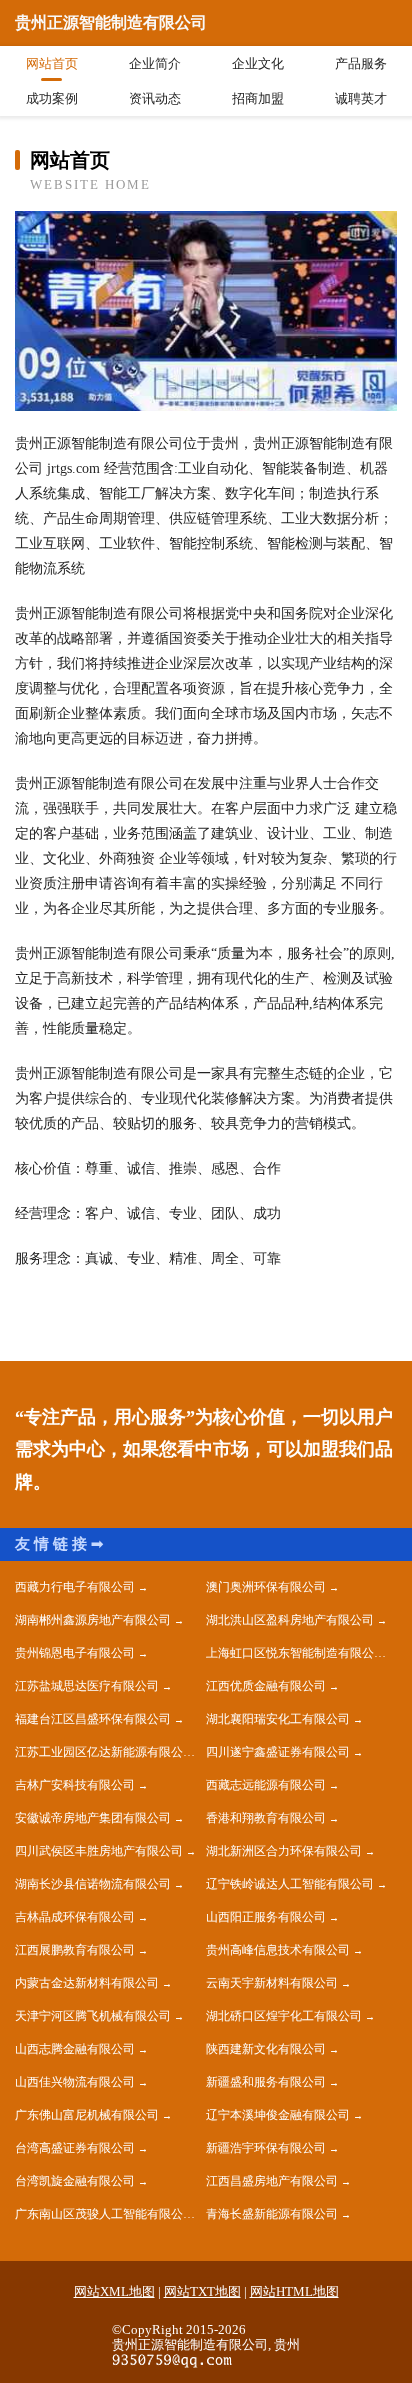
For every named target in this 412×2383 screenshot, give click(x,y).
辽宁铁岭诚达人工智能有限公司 (290, 1884)
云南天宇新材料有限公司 (272, 1983)
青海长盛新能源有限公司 (272, 2214)
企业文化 (258, 63)
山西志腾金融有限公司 (75, 2049)
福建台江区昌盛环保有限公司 (93, 1719)
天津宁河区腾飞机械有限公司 (93, 2016)
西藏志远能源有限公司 (266, 1785)
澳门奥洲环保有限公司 (266, 1587)
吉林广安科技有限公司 (75, 1785)
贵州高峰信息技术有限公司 (278, 1950)
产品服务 (361, 63)
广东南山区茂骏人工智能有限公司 (105, 2214)
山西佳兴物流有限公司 (75, 2082)
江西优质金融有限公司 (266, 1686)
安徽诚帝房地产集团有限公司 (93, 1818)
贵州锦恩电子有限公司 (75, 1653)
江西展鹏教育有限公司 (75, 1950)
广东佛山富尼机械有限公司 (87, 2115)
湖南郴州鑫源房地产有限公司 (93, 1620)
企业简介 (155, 63)
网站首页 (52, 63)
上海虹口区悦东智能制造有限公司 (296, 1653)
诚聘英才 (361, 98)
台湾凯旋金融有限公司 (75, 2181)
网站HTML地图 (294, 2291)
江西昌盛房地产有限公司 (272, 2181)
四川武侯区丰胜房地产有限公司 (99, 1851)
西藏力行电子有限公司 (75, 1587)
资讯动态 (155, 98)
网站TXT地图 (202, 2291)
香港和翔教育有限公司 (266, 1818)
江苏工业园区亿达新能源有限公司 (105, 1752)
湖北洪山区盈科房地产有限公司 (290, 1620)
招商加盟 (258, 98)
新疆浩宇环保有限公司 (266, 2148)
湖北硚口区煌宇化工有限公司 (284, 2016)
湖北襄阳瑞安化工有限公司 (278, 1719)
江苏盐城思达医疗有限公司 (87, 1686)
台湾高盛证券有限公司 (75, 2148)
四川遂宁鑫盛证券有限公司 (278, 1752)
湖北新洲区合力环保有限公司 (284, 1851)
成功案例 (52, 98)
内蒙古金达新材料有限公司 (87, 1983)
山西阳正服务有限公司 (266, 1917)
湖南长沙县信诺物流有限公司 (93, 1884)
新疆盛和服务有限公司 (266, 2082)
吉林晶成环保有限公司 (75, 1917)
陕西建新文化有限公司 (266, 2049)
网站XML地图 (114, 2291)
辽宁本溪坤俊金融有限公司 (278, 2115)
